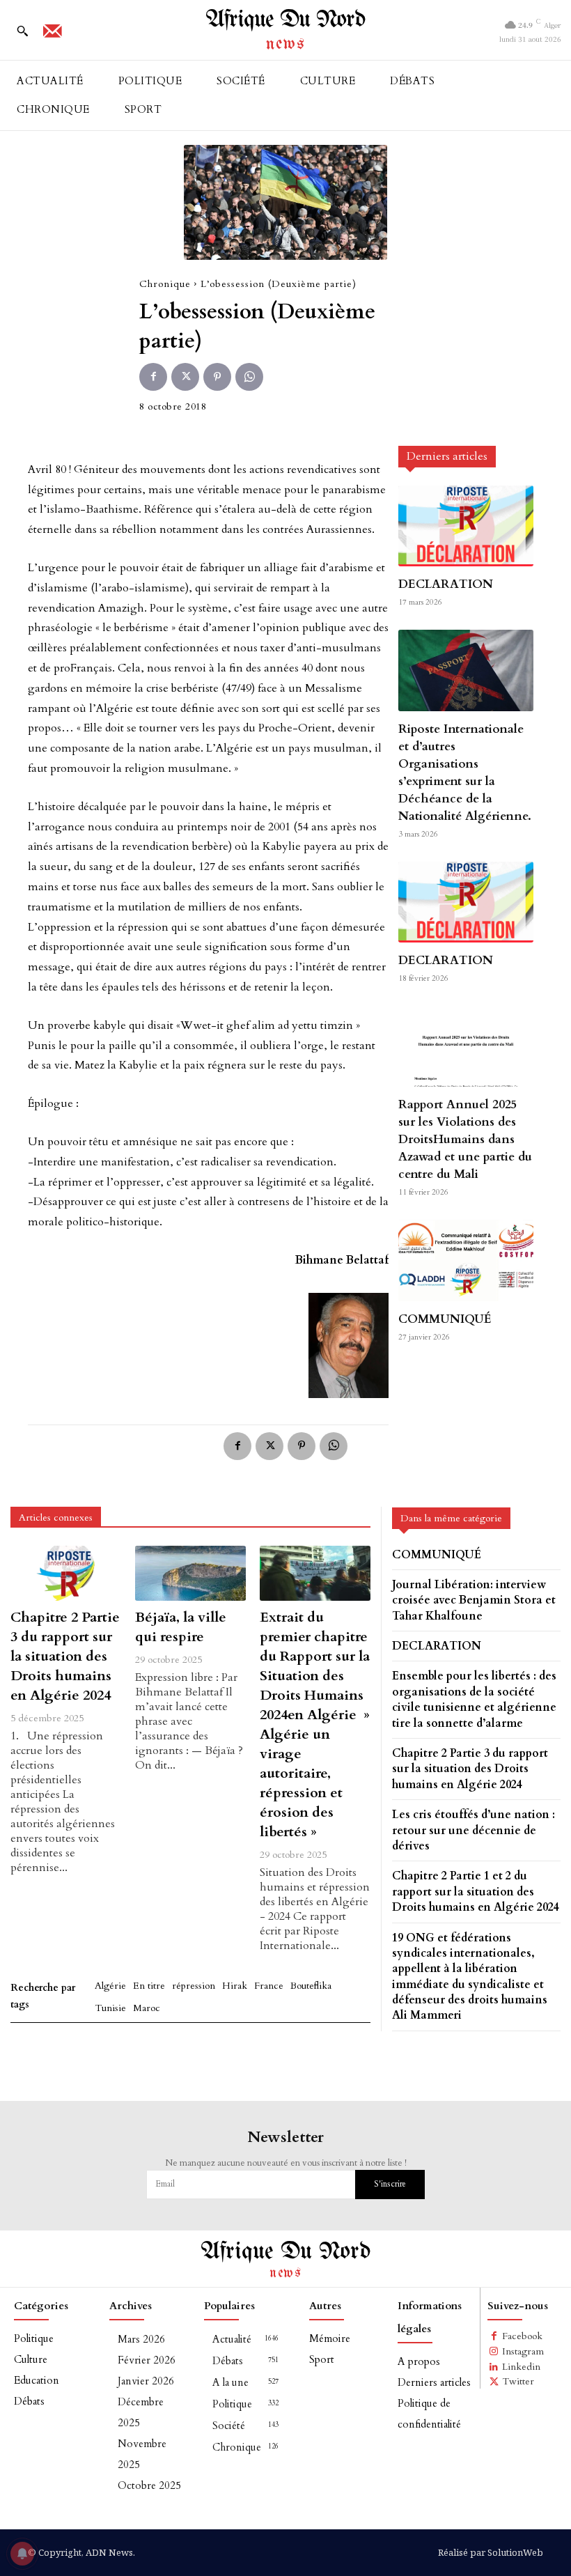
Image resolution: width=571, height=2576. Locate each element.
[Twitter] (185, 377)
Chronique (165, 284)
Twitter (518, 2381)
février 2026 (147, 2360)
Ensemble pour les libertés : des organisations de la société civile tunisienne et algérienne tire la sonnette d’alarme (474, 1699)
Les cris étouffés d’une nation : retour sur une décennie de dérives (474, 1830)
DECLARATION (446, 584)
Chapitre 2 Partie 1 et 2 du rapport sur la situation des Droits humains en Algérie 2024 (476, 1892)
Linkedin (521, 2367)
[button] (22, 31)
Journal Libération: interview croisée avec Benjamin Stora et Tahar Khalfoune (474, 1600)
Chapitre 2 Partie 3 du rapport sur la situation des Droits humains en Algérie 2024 (65, 1656)
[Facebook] (153, 377)
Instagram (523, 2351)
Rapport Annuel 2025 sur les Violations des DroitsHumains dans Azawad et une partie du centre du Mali (465, 1139)
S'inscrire (390, 2184)
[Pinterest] (217, 377)
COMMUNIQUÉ (445, 1319)
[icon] (52, 36)
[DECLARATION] (466, 526)
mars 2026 (141, 2339)
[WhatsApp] (249, 377)
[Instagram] (494, 2352)
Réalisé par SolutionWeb (491, 2552)
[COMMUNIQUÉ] (466, 1260)
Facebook (522, 2336)
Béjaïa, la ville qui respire (181, 1627)
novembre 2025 (142, 2454)
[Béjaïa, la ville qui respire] (190, 1573)
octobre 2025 (149, 2485)
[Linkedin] (494, 2367)
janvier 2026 (146, 2381)
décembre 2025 (141, 2412)
